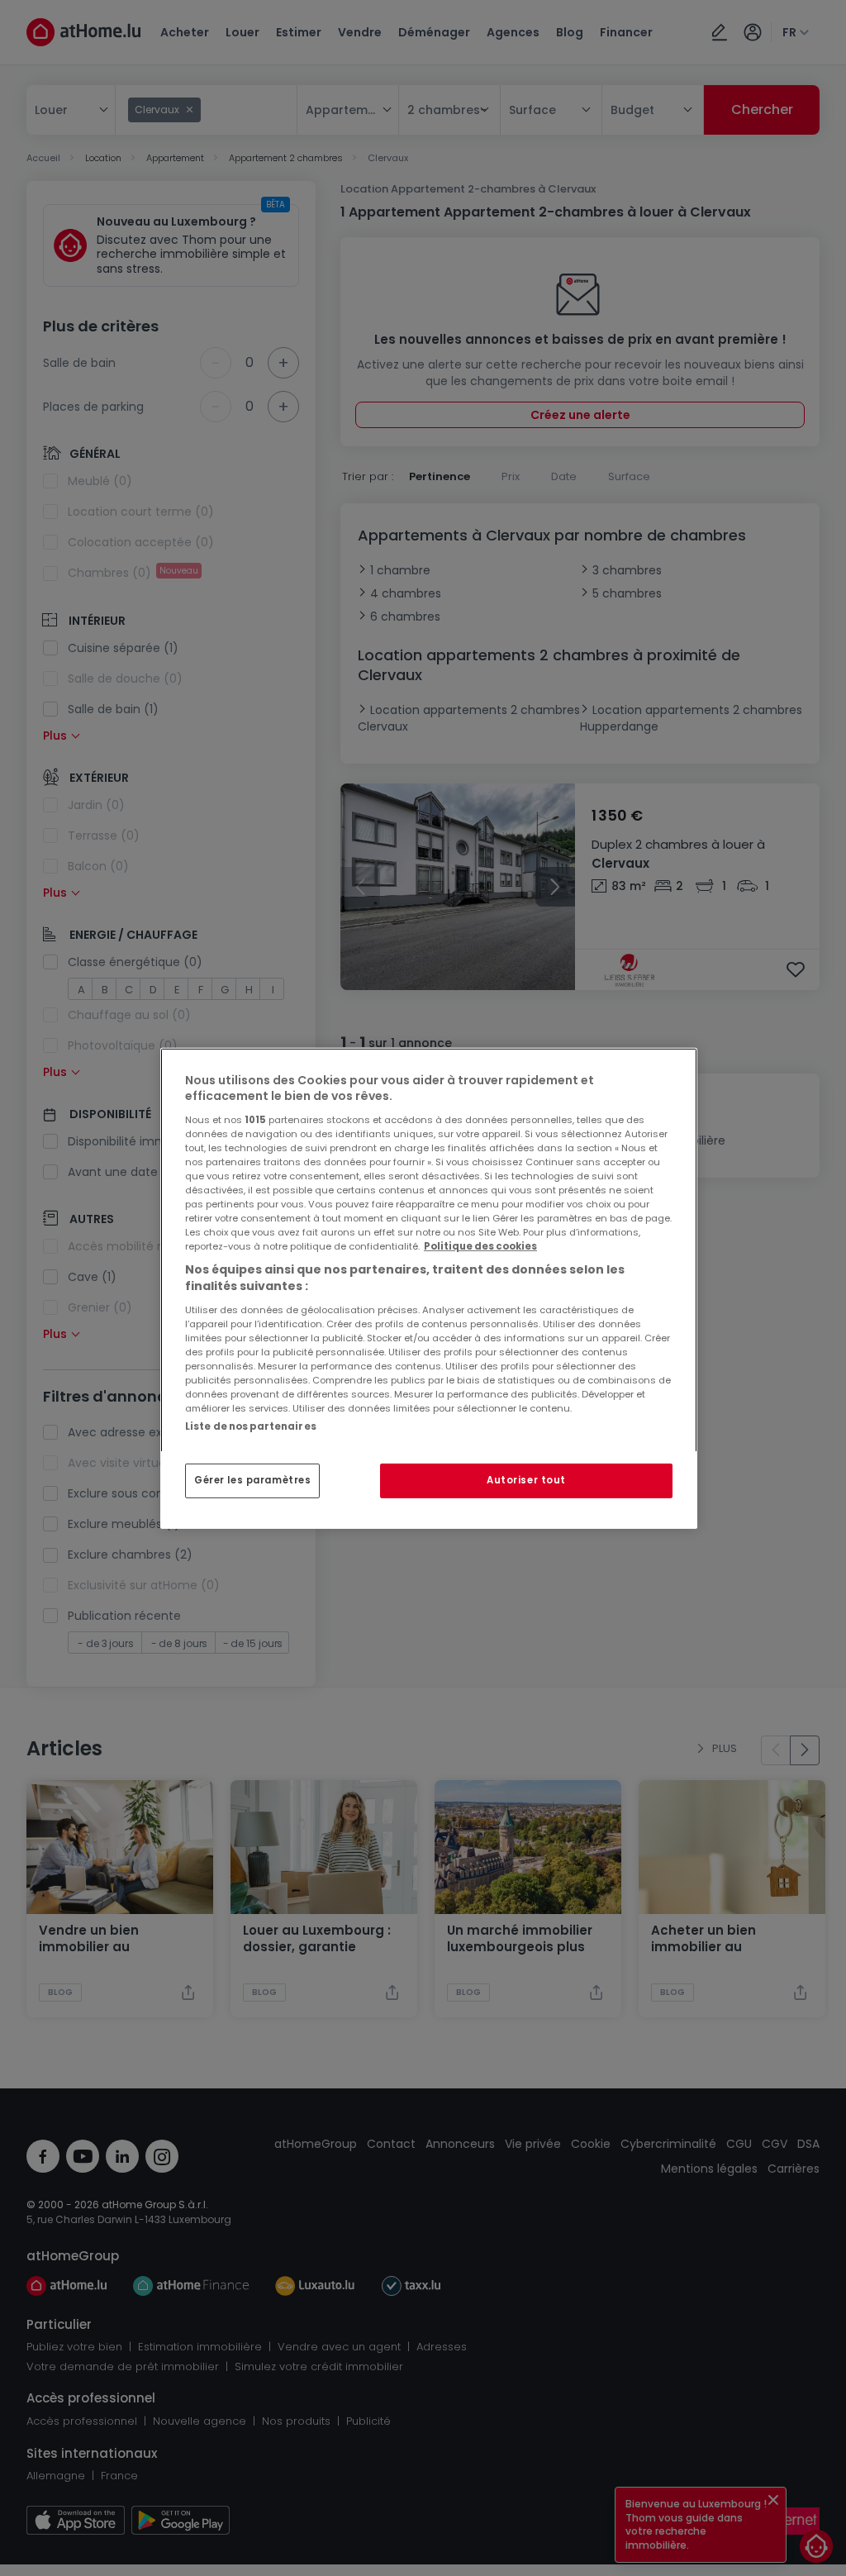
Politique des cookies (480, 1246)
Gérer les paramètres (252, 1480)
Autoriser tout (526, 1480)
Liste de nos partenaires (251, 1426)
